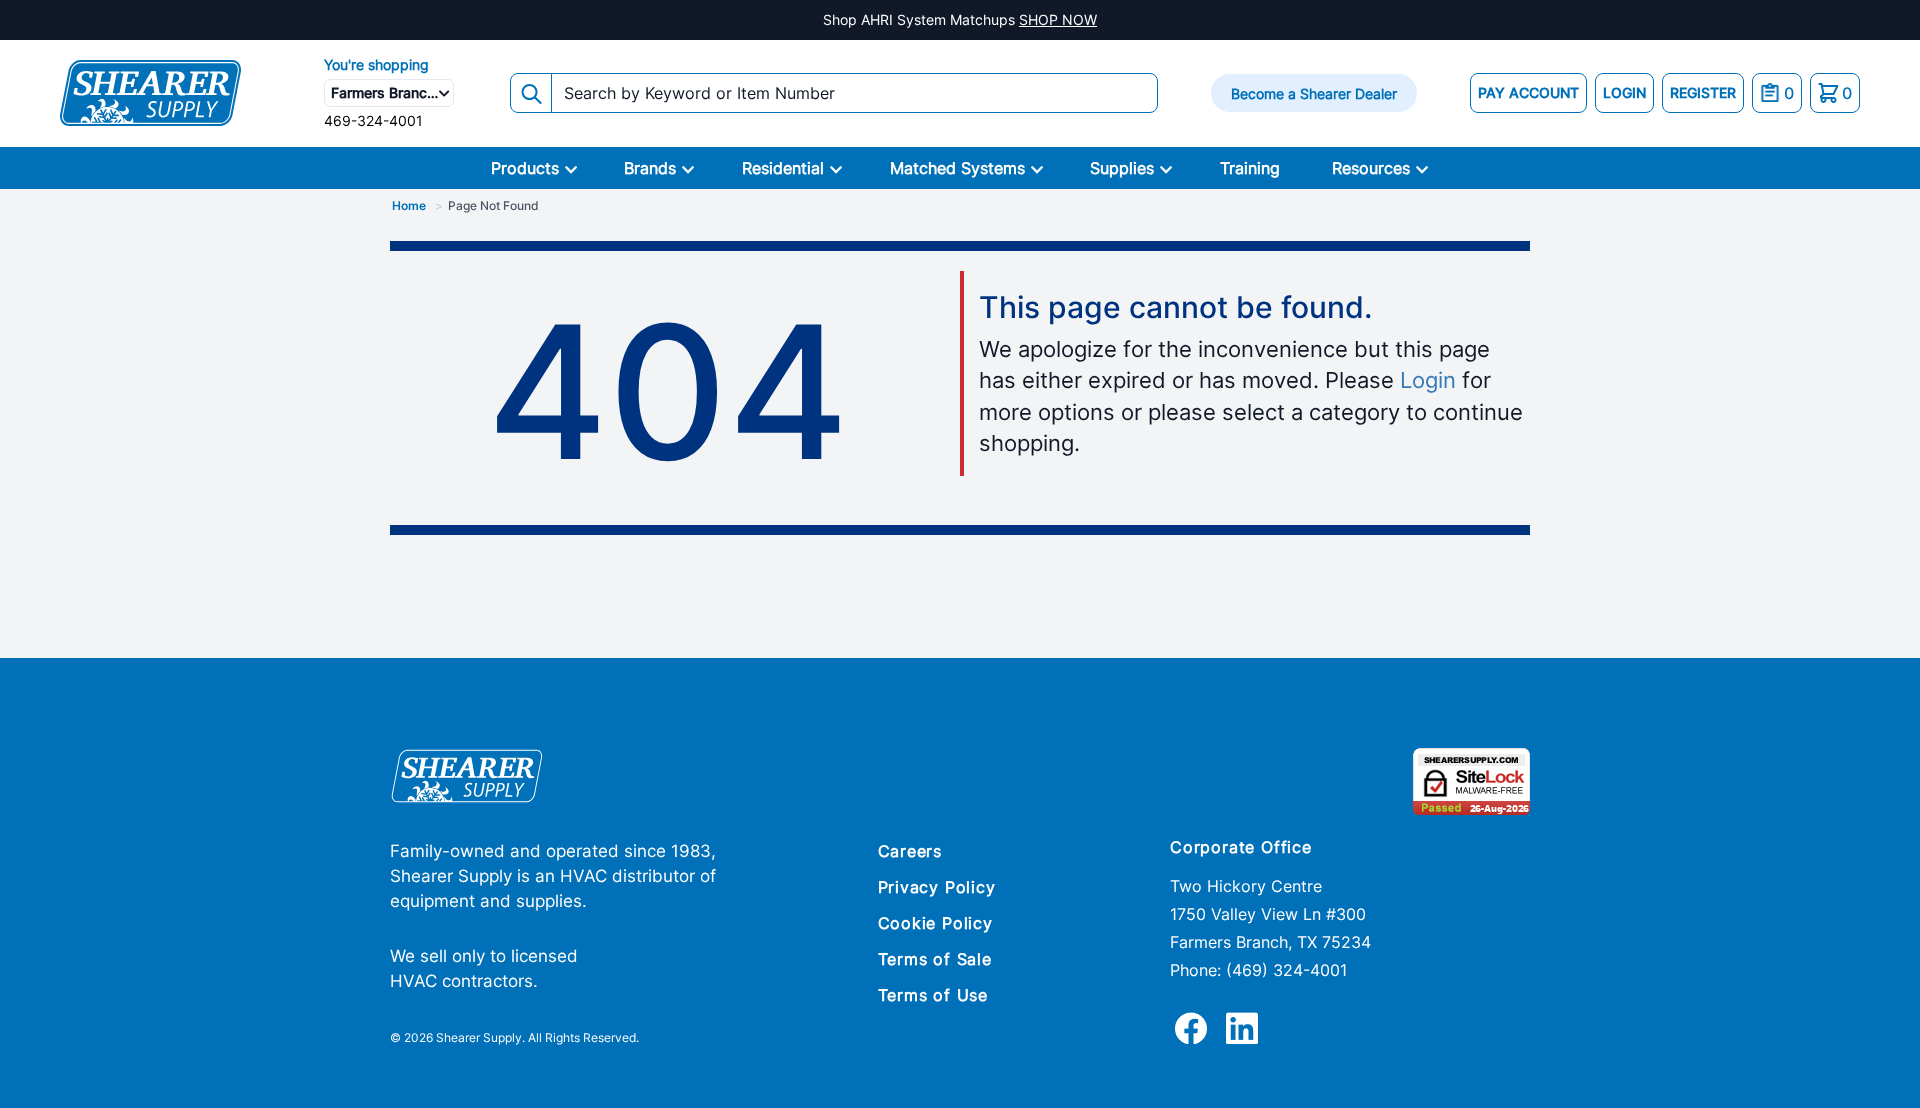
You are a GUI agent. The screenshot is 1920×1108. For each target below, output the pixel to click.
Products (525, 168)
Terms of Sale (935, 959)
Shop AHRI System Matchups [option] (960, 19)
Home (409, 205)
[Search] (531, 93)
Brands (650, 168)
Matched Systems (957, 168)
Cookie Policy (935, 923)
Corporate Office (1241, 847)
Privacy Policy (937, 887)
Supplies (1122, 168)
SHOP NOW (1058, 19)
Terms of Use (933, 995)
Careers (910, 851)
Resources (1371, 168)
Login (1428, 380)
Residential (783, 168)
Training (1250, 168)
